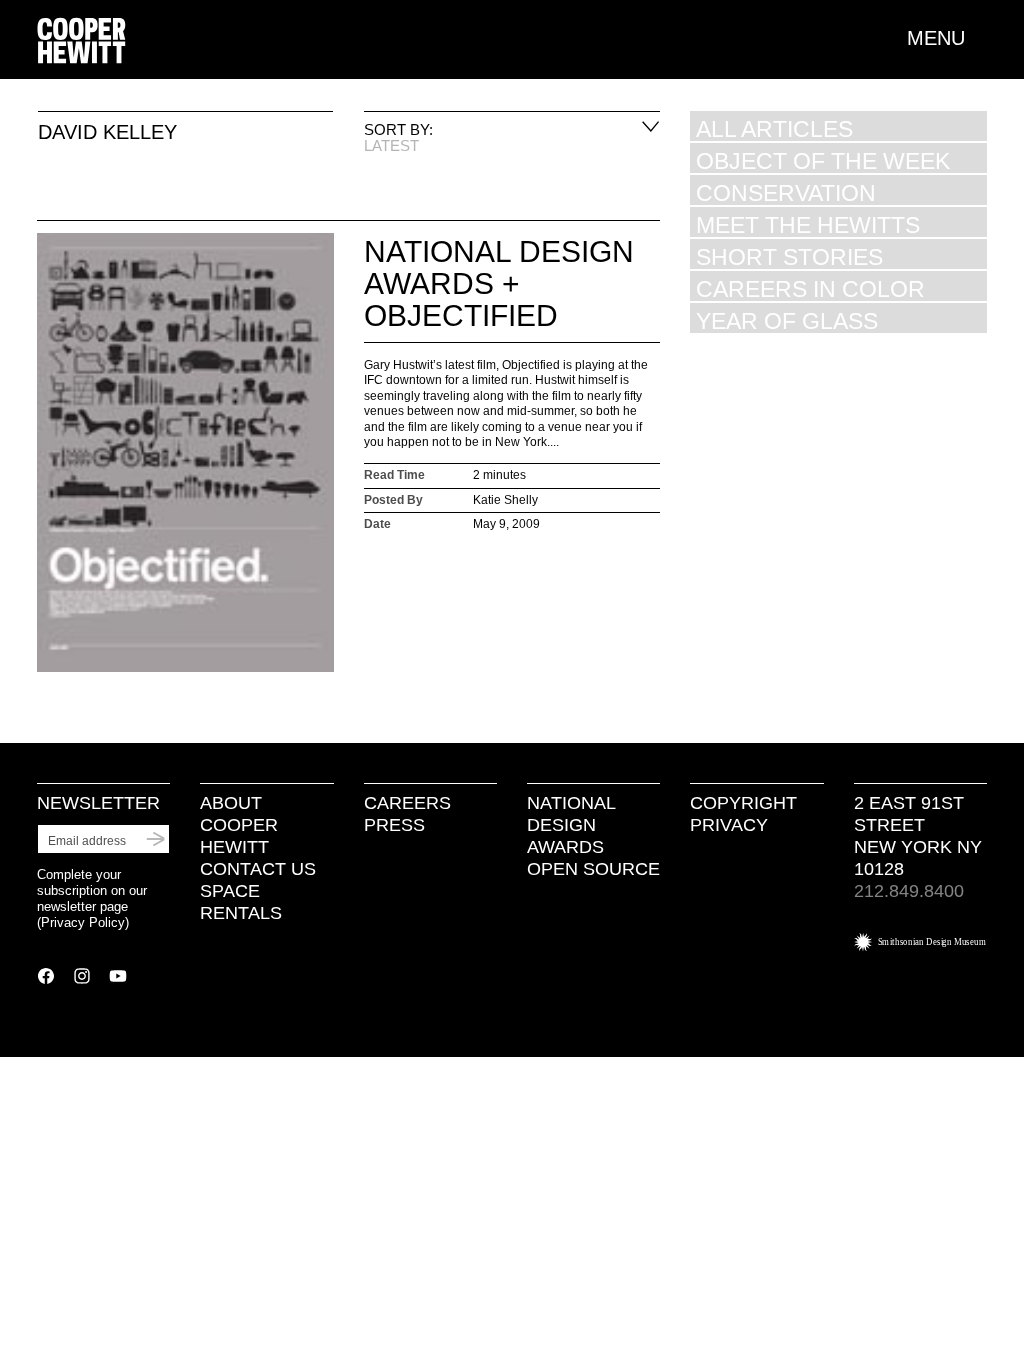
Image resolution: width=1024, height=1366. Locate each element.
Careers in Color (810, 288)
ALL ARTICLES (774, 128)
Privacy (729, 825)
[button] (947, 38)
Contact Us (258, 869)
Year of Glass (787, 320)
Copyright (743, 803)
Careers (407, 803)
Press (394, 825)
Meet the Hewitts (808, 224)
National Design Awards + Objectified (499, 283)
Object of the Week (823, 160)
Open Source (593, 869)
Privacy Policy (83, 922)
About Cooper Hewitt (239, 825)
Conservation (786, 192)
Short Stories (789, 256)
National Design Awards (571, 825)
